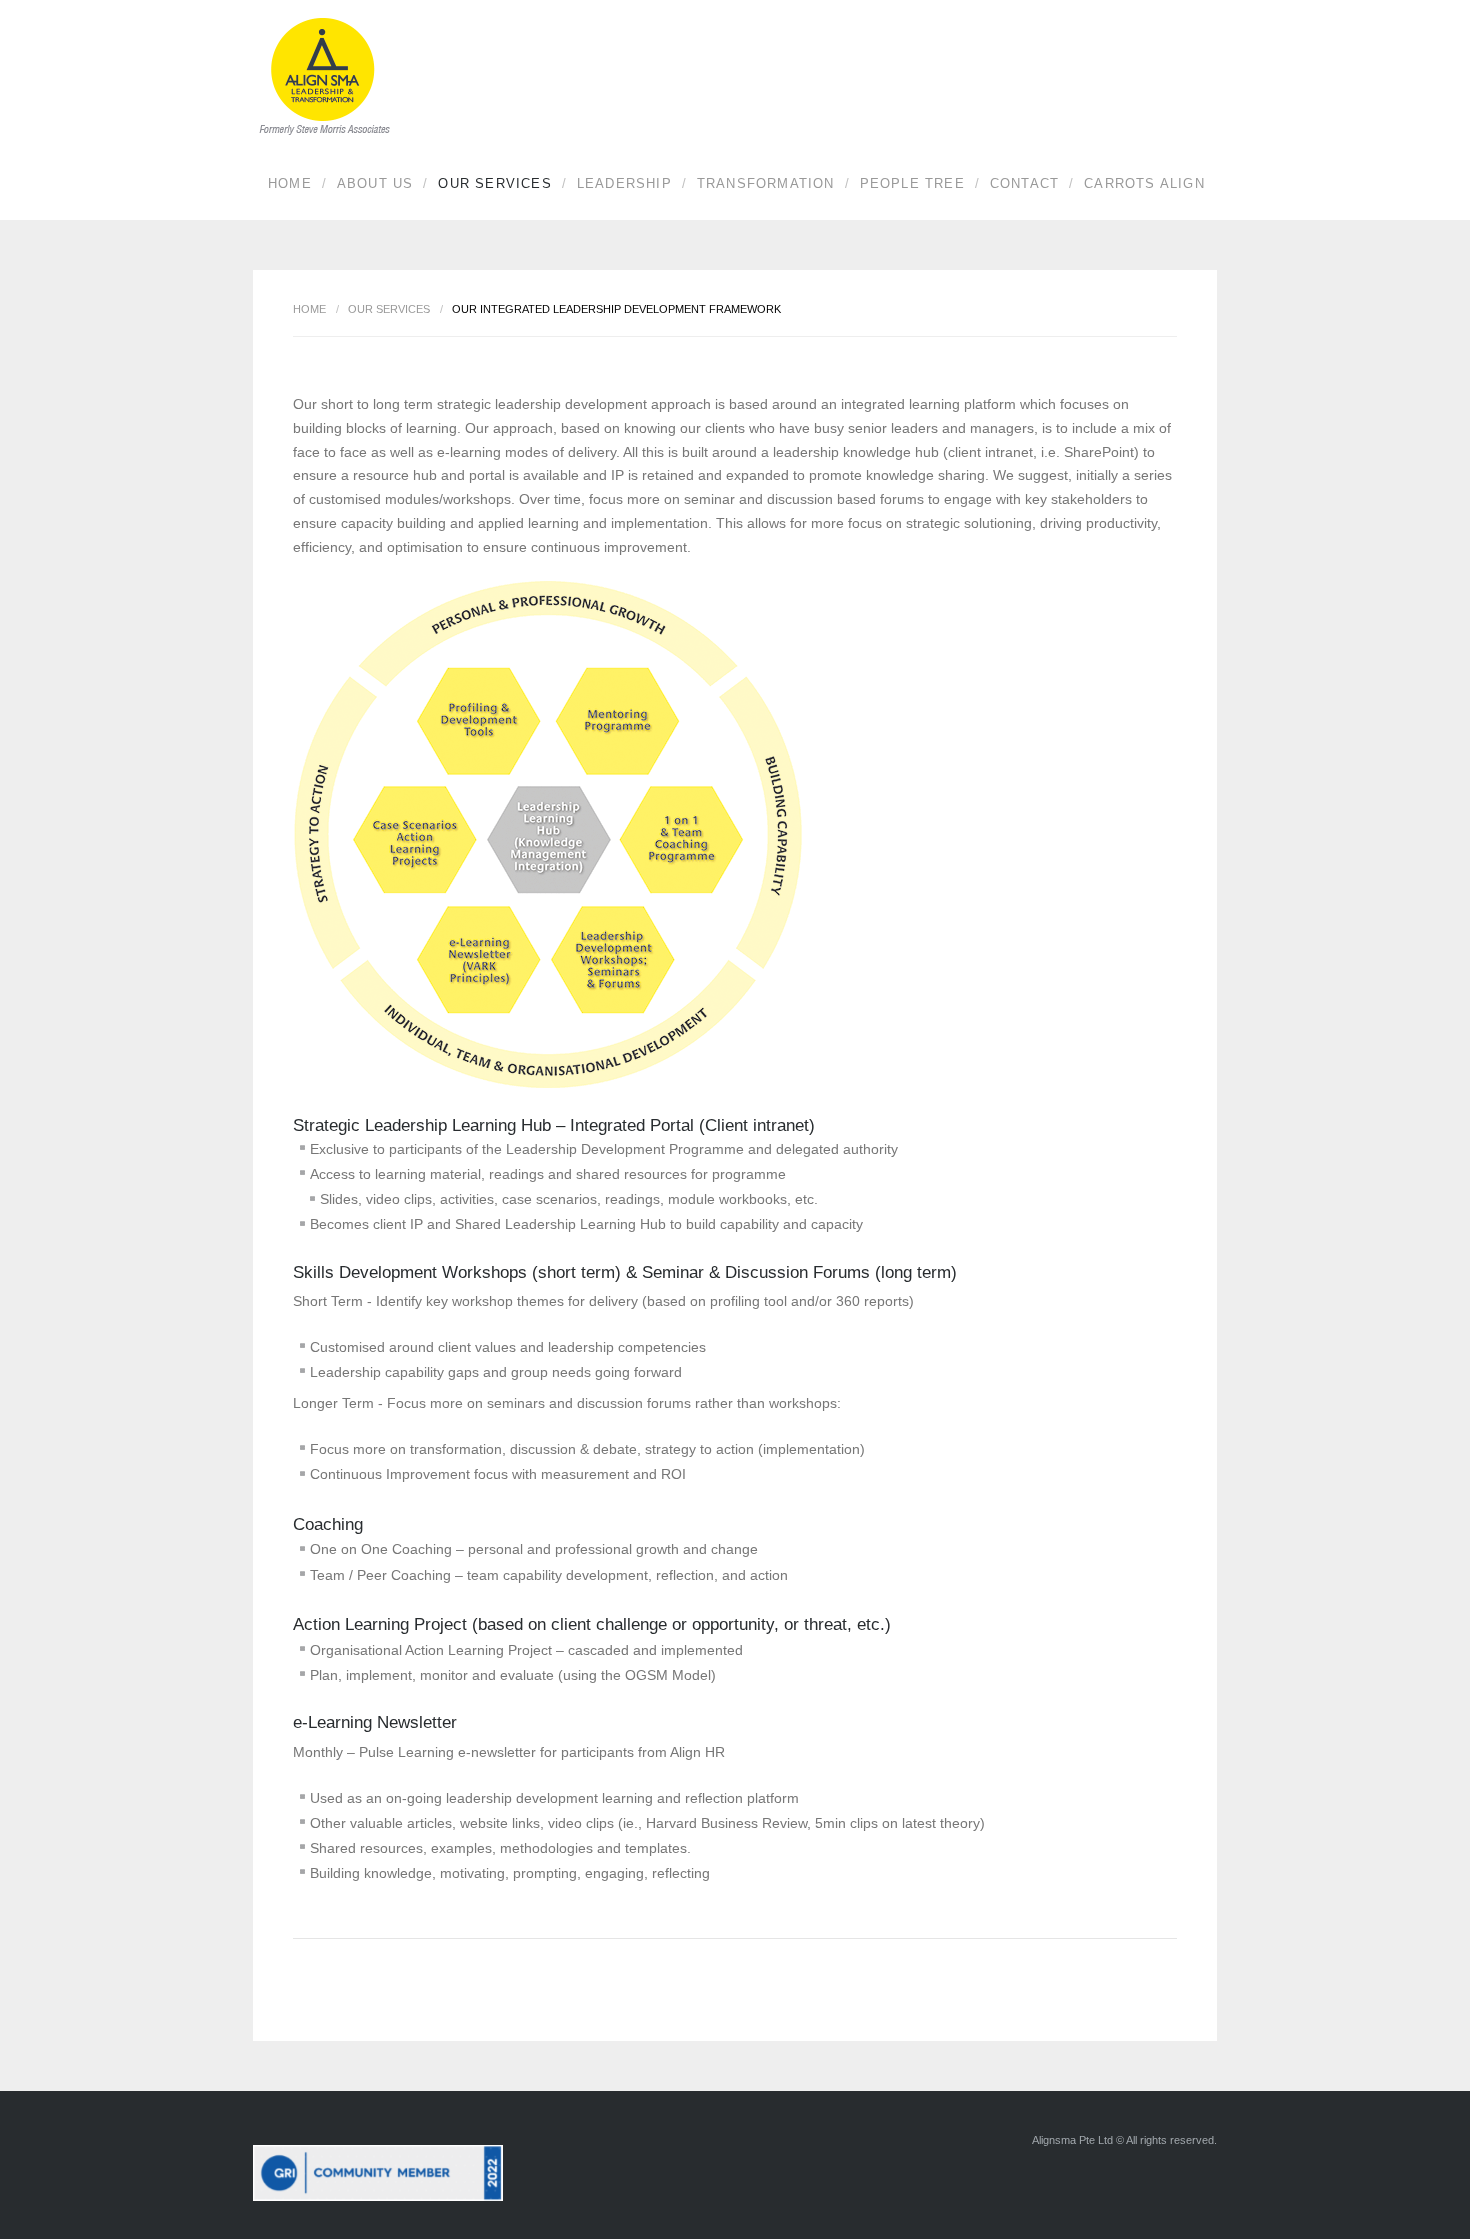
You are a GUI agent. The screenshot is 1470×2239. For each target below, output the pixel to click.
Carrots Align (1144, 183)
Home (290, 183)
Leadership (624, 183)
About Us (375, 183)
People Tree (912, 183)
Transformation (766, 183)
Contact (1024, 183)
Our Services (494, 183)
